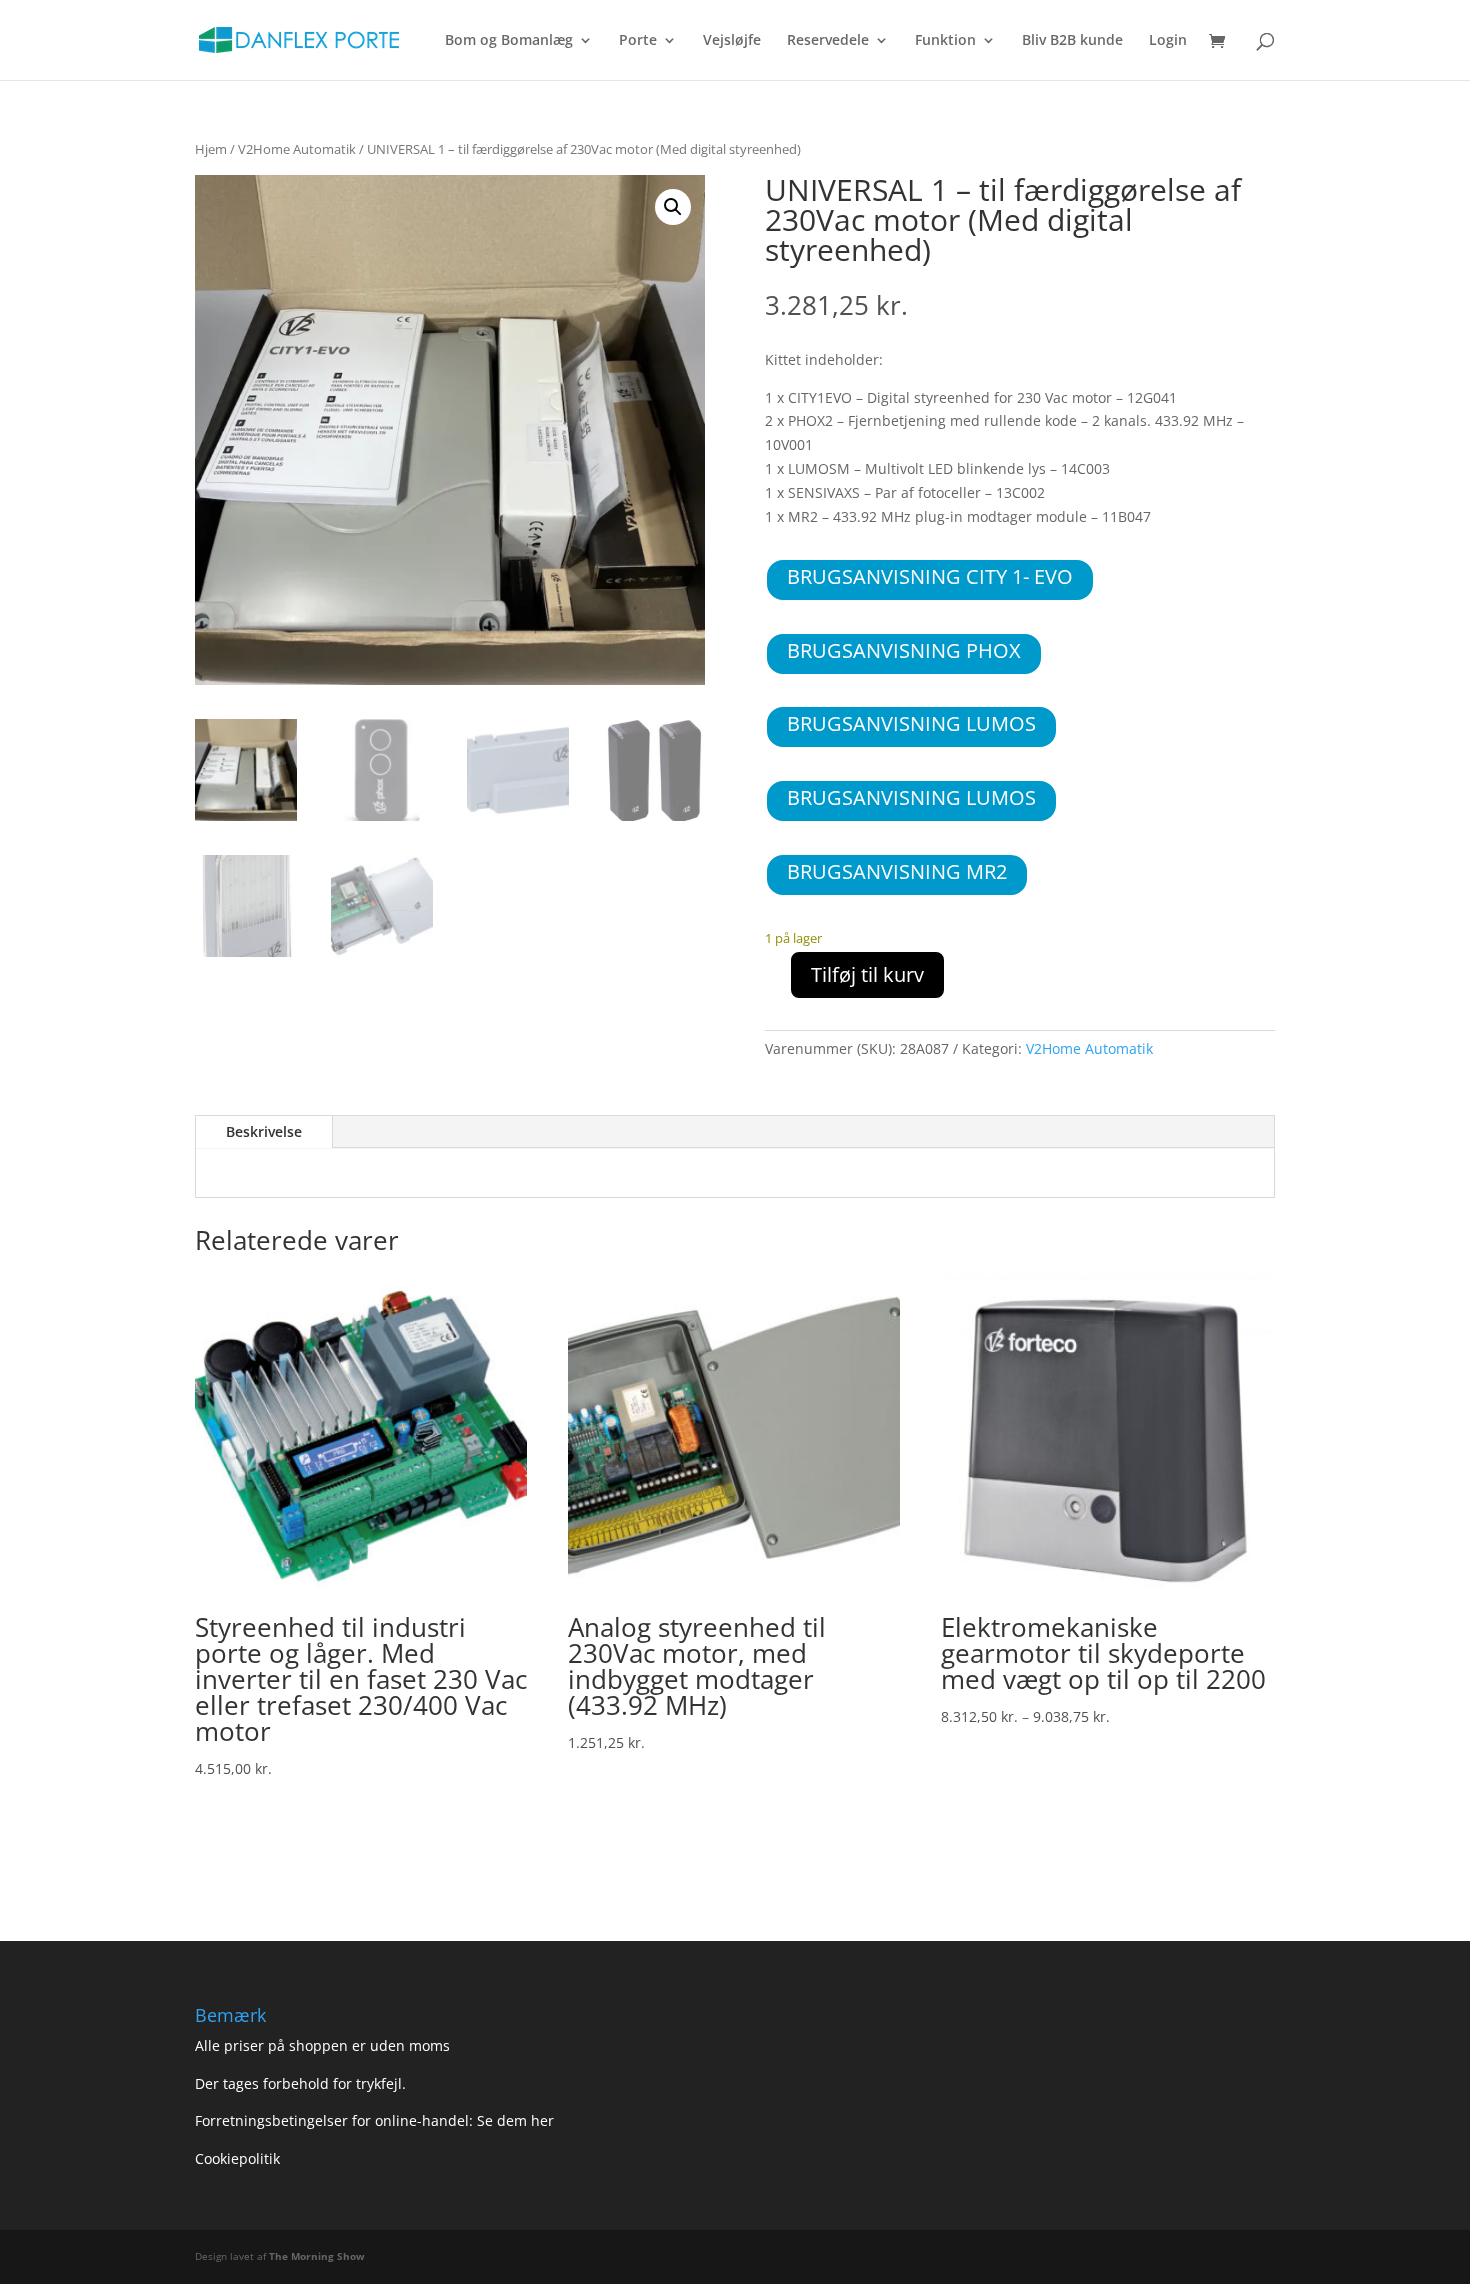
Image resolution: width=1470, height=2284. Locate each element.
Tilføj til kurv (867, 974)
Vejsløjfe (732, 41)
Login (1168, 41)
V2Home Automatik (297, 149)
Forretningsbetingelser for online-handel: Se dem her (374, 2120)
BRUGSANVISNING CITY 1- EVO (930, 576)
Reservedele (828, 41)
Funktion (945, 41)
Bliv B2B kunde (1072, 41)
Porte (638, 41)
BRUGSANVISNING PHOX (904, 650)
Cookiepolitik (239, 2158)
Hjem (211, 149)
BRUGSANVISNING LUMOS (911, 723)
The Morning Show (317, 2256)
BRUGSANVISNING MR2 (897, 871)
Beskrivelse (264, 1131)
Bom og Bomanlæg (509, 41)
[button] (673, 207)
